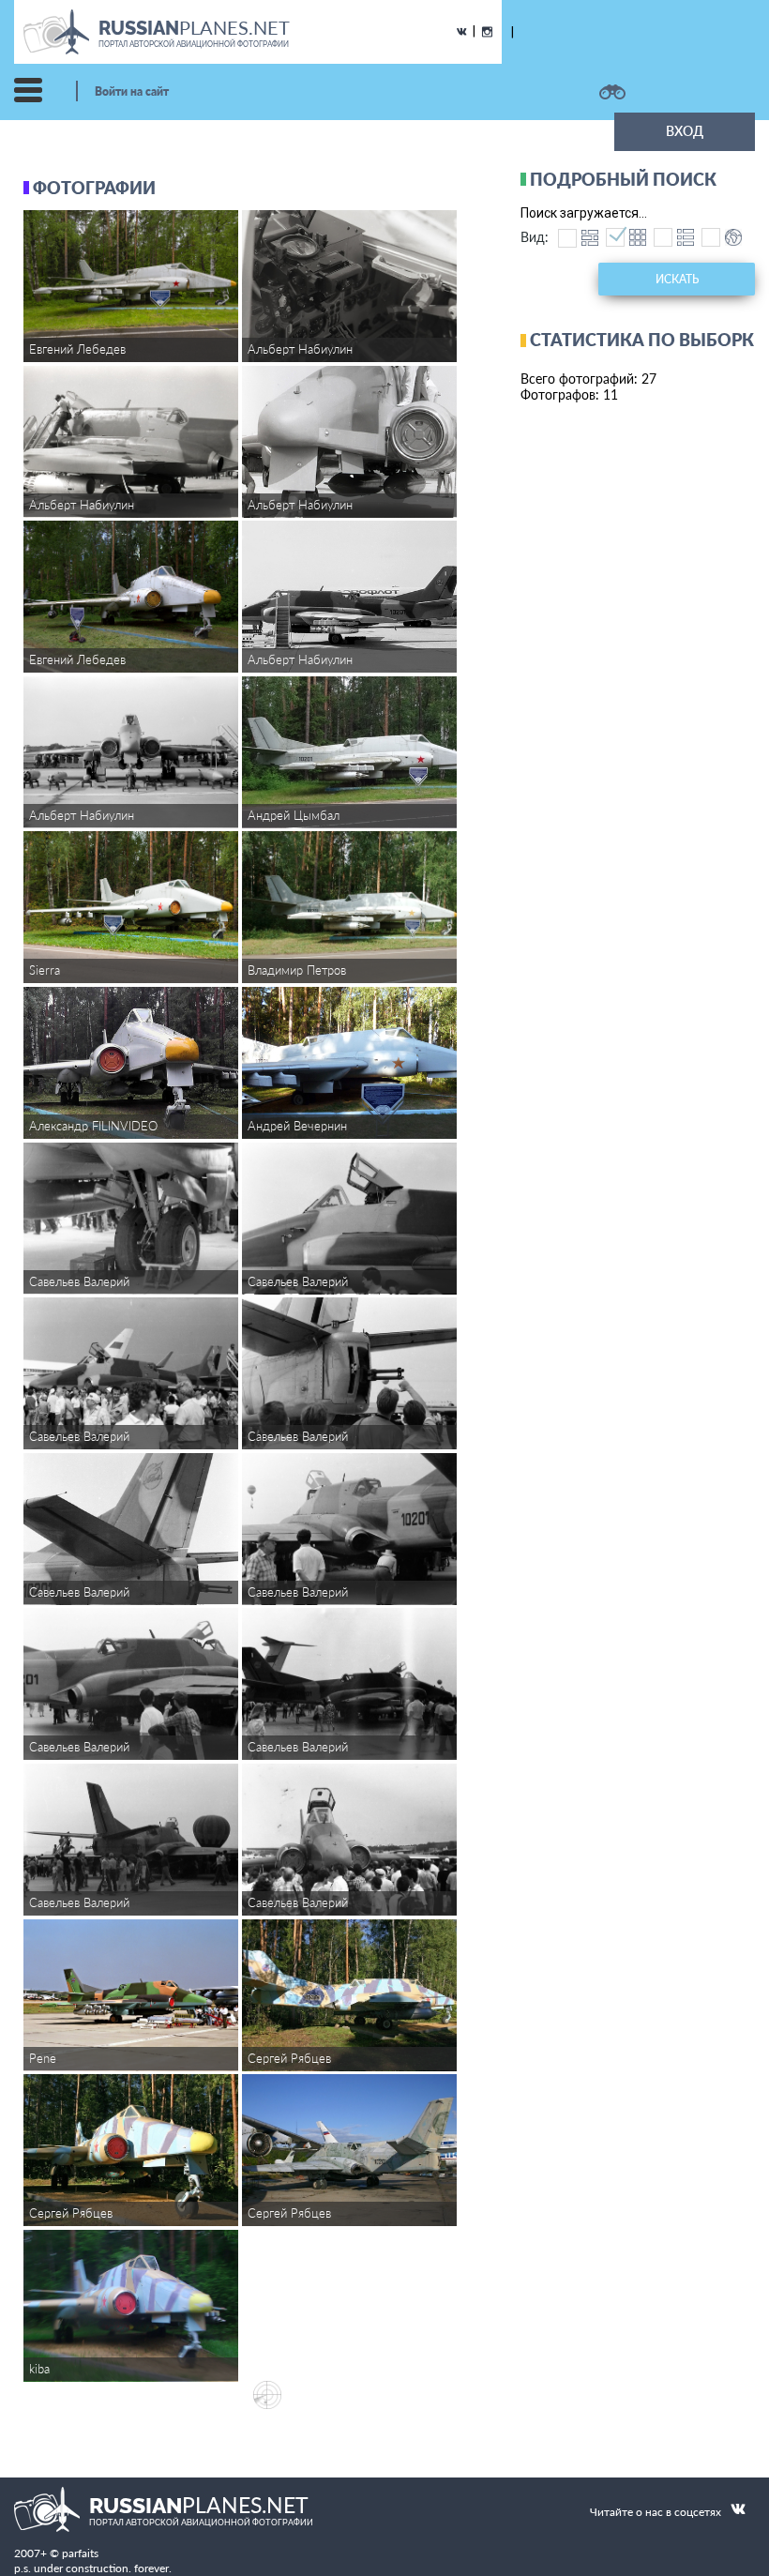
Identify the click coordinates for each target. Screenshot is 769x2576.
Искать (677, 279)
